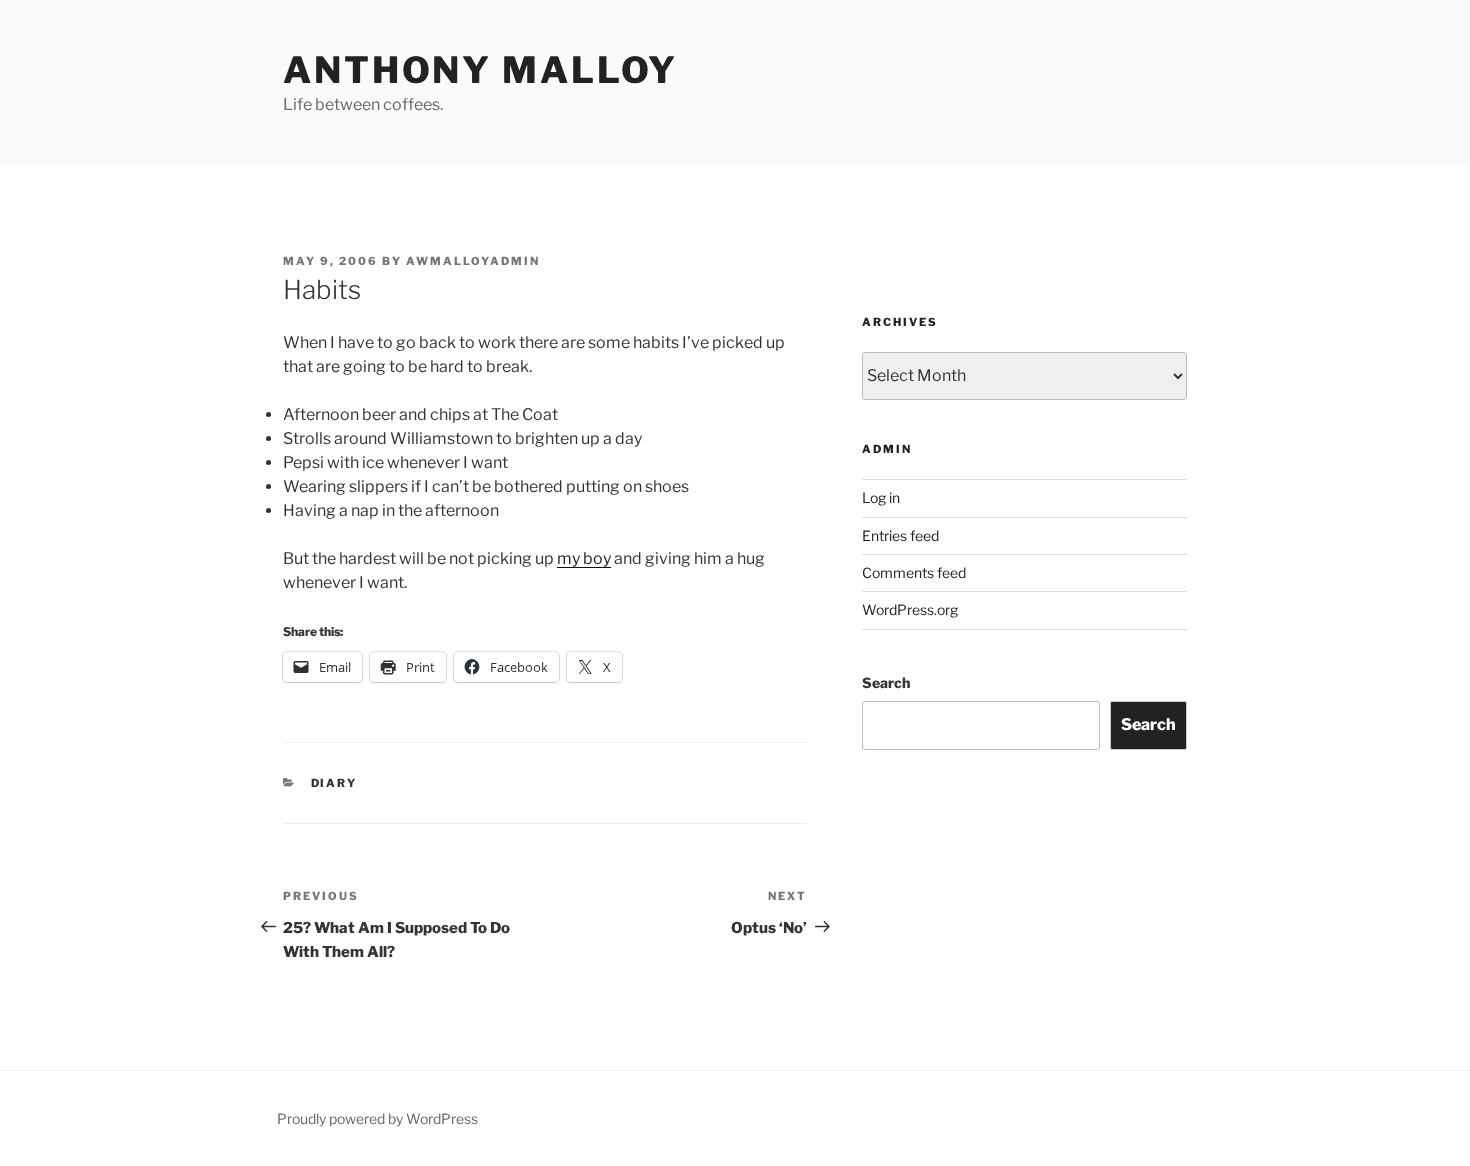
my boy (584, 558)
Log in (881, 497)
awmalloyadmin (473, 261)
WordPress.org (910, 609)
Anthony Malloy (480, 70)
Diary (334, 783)
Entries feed (900, 535)
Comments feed (914, 572)
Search (886, 682)
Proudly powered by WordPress (377, 1118)
